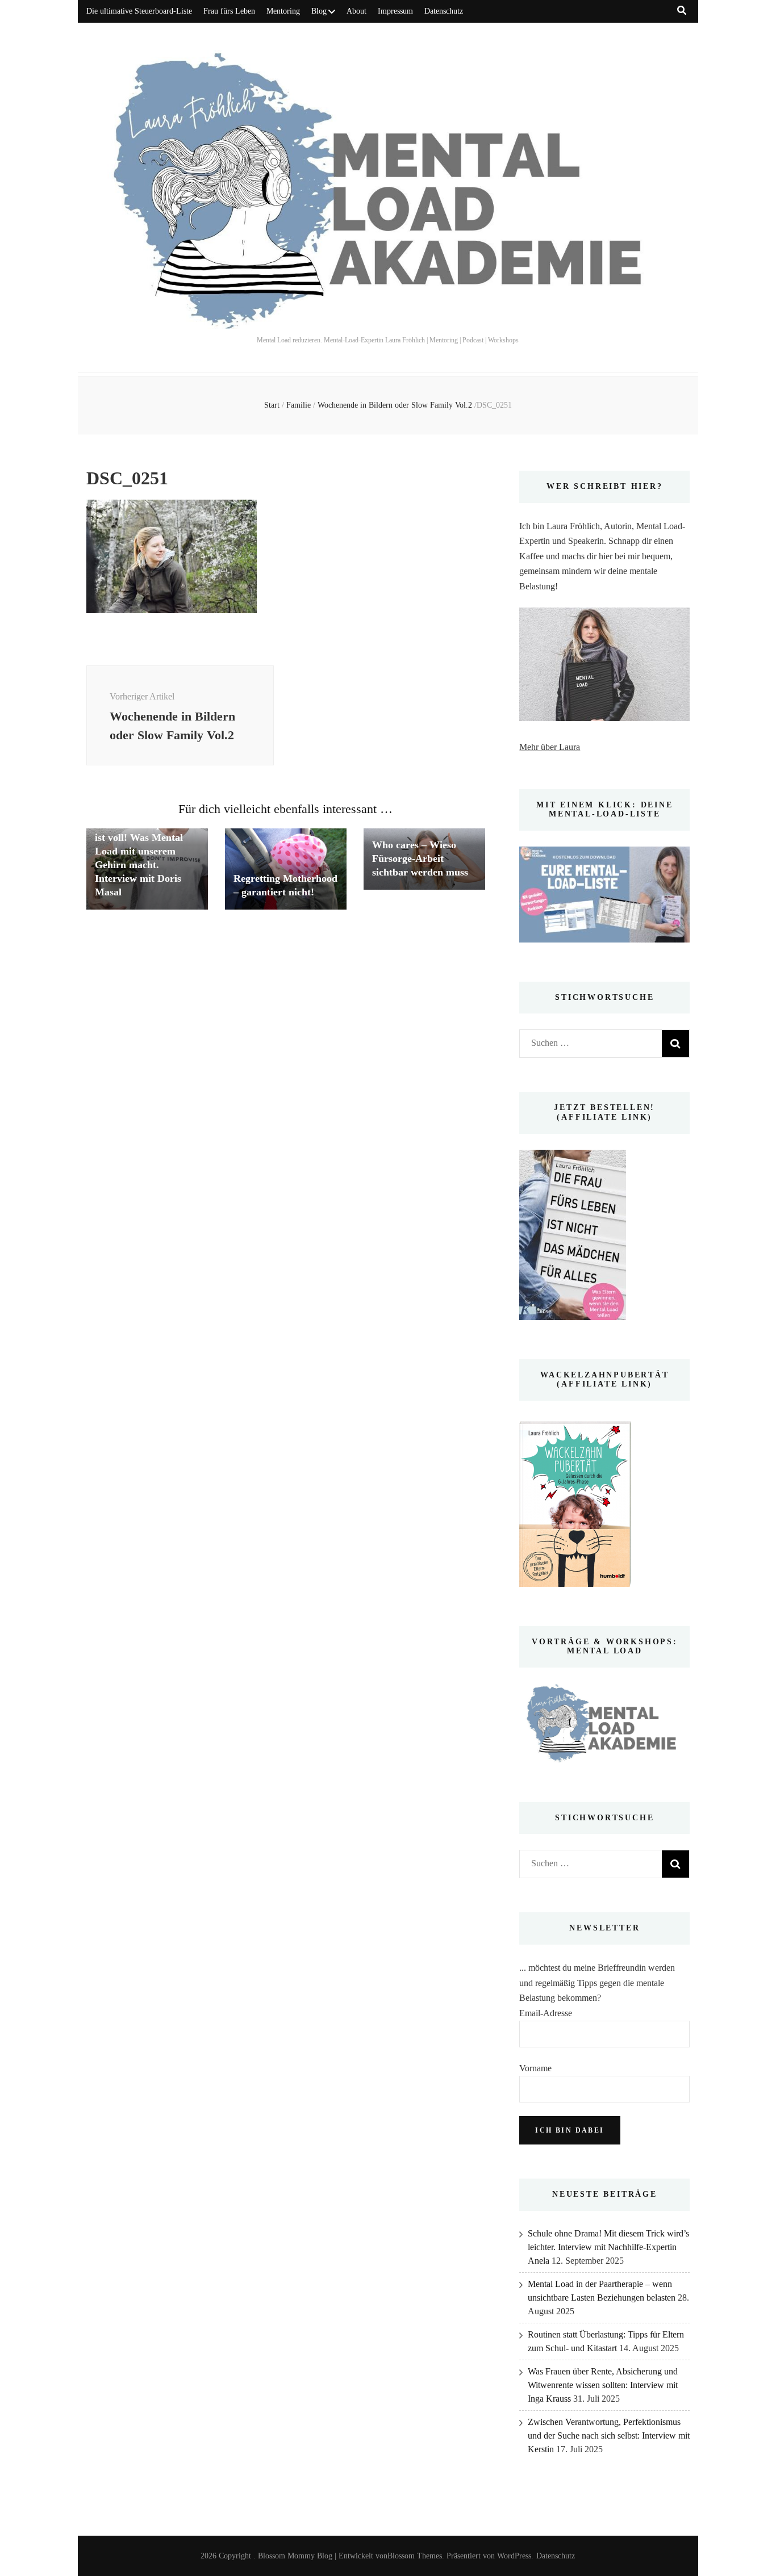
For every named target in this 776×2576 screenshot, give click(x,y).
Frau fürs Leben (229, 11)
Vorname (535, 2068)
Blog (319, 11)
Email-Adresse (546, 2013)
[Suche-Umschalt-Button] (682, 11)
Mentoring (283, 11)
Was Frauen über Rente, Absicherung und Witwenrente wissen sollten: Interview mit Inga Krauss (603, 2385)
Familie (299, 405)
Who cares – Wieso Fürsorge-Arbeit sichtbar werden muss (420, 858)
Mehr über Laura (550, 747)
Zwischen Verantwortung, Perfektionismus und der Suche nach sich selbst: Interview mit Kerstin (609, 2435)
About (356, 11)
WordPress (514, 2556)
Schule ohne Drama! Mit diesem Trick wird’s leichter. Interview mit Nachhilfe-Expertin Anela (608, 2247)
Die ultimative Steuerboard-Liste (139, 11)
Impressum (395, 11)
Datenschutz (444, 11)
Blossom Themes (415, 2556)
